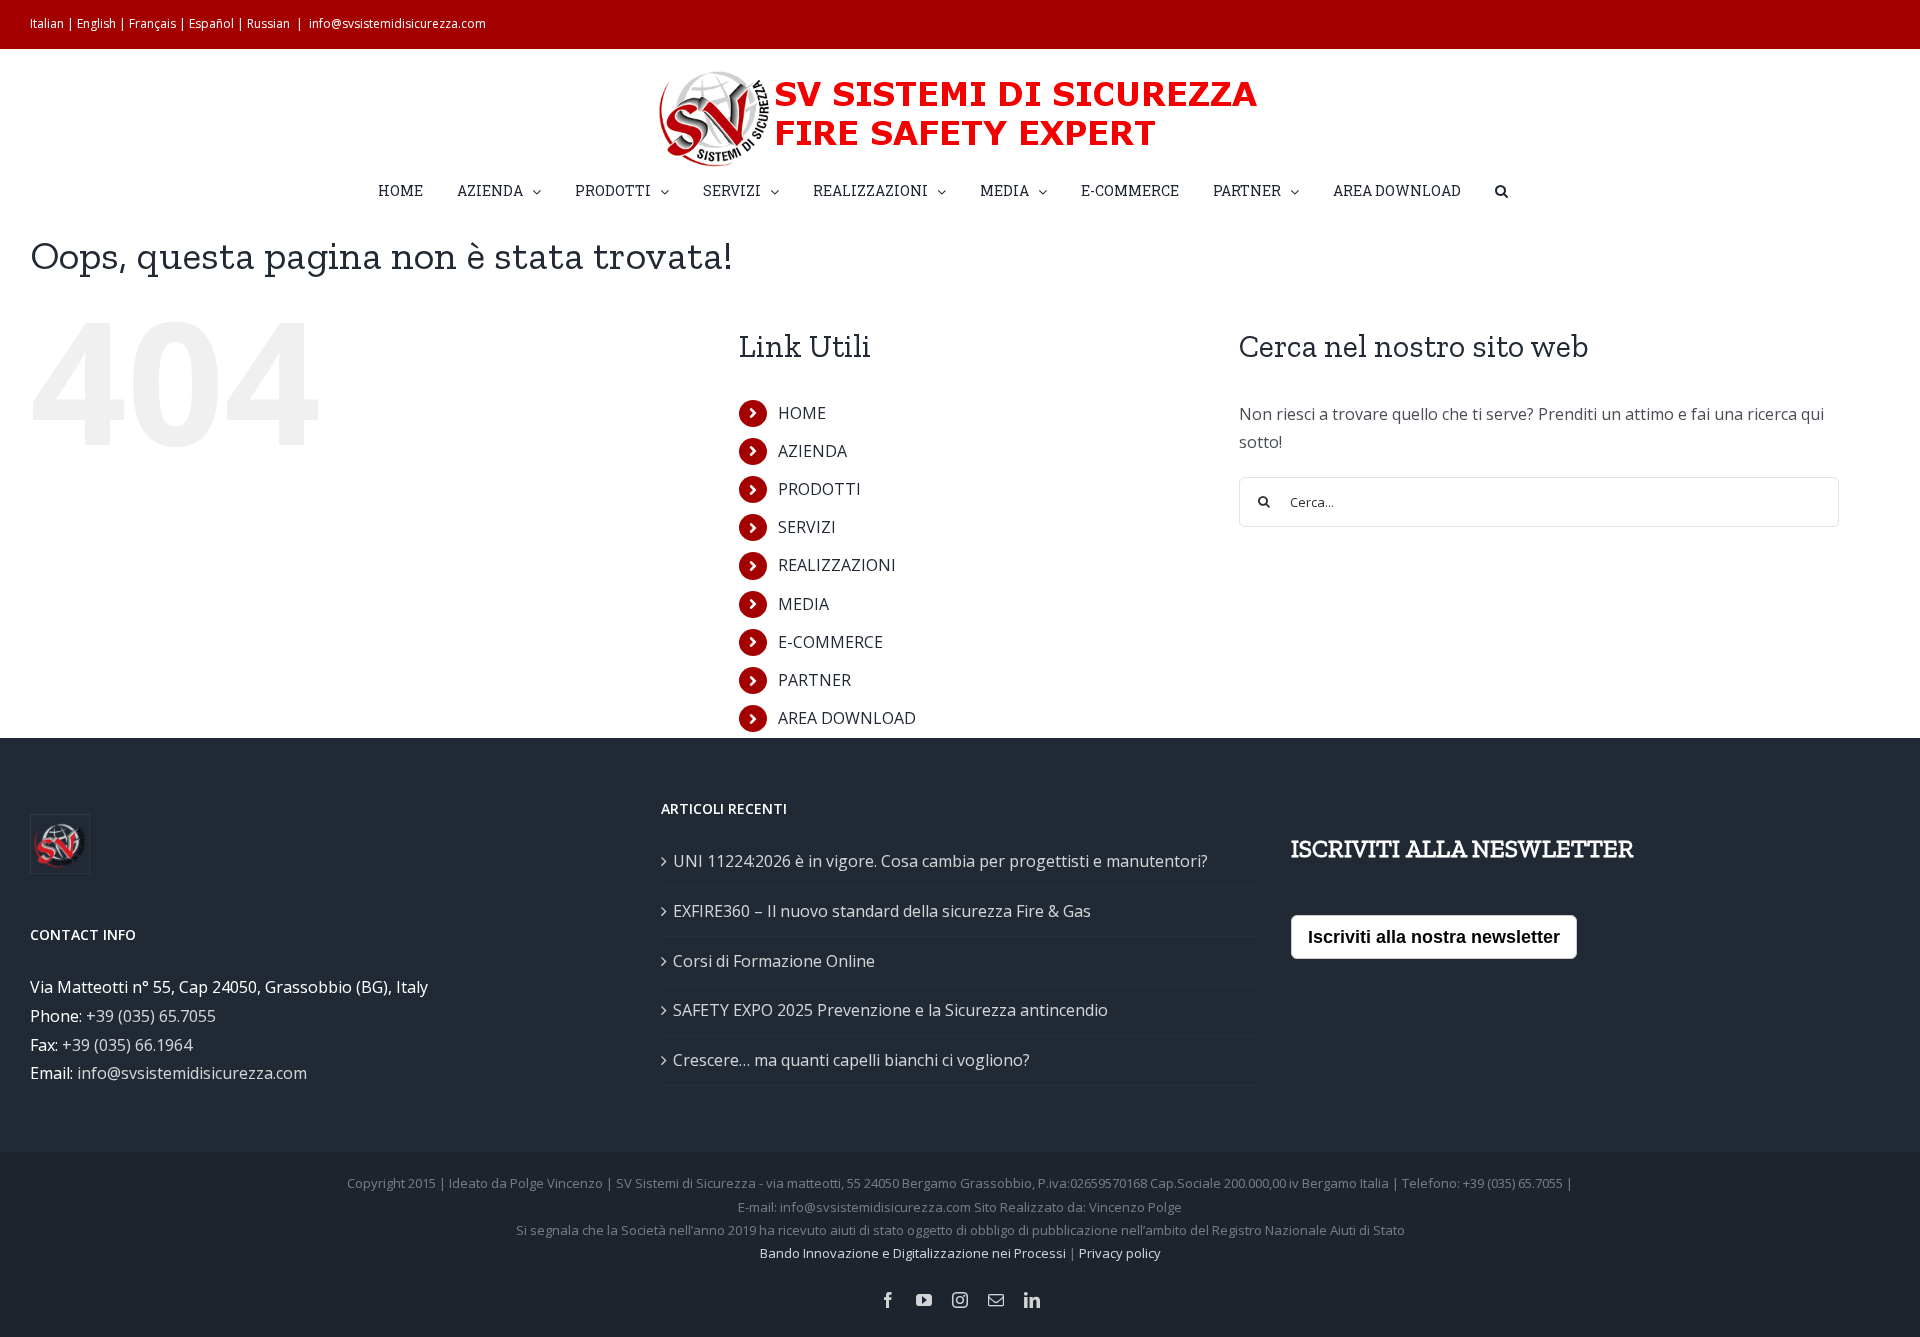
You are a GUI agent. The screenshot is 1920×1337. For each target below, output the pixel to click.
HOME (802, 413)
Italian (47, 23)
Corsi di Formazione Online (774, 961)
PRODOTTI (819, 489)
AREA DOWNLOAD (847, 718)
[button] (1501, 189)
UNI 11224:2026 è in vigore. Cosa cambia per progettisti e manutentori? (940, 861)
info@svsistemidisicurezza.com (397, 23)
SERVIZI (807, 527)
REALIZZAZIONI (837, 565)
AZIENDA (812, 451)
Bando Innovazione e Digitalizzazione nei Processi (913, 1253)
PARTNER (814, 680)
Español (211, 23)
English (96, 23)
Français (152, 23)
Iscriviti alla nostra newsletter (1434, 937)
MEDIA (803, 604)
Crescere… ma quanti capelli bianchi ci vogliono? (851, 1060)
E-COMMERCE (830, 642)
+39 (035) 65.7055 (151, 1016)
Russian (268, 23)
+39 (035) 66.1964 (127, 1045)
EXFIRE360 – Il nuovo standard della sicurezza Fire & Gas (882, 911)
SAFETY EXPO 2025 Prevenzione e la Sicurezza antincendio (890, 1010)
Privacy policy (1120, 1253)
